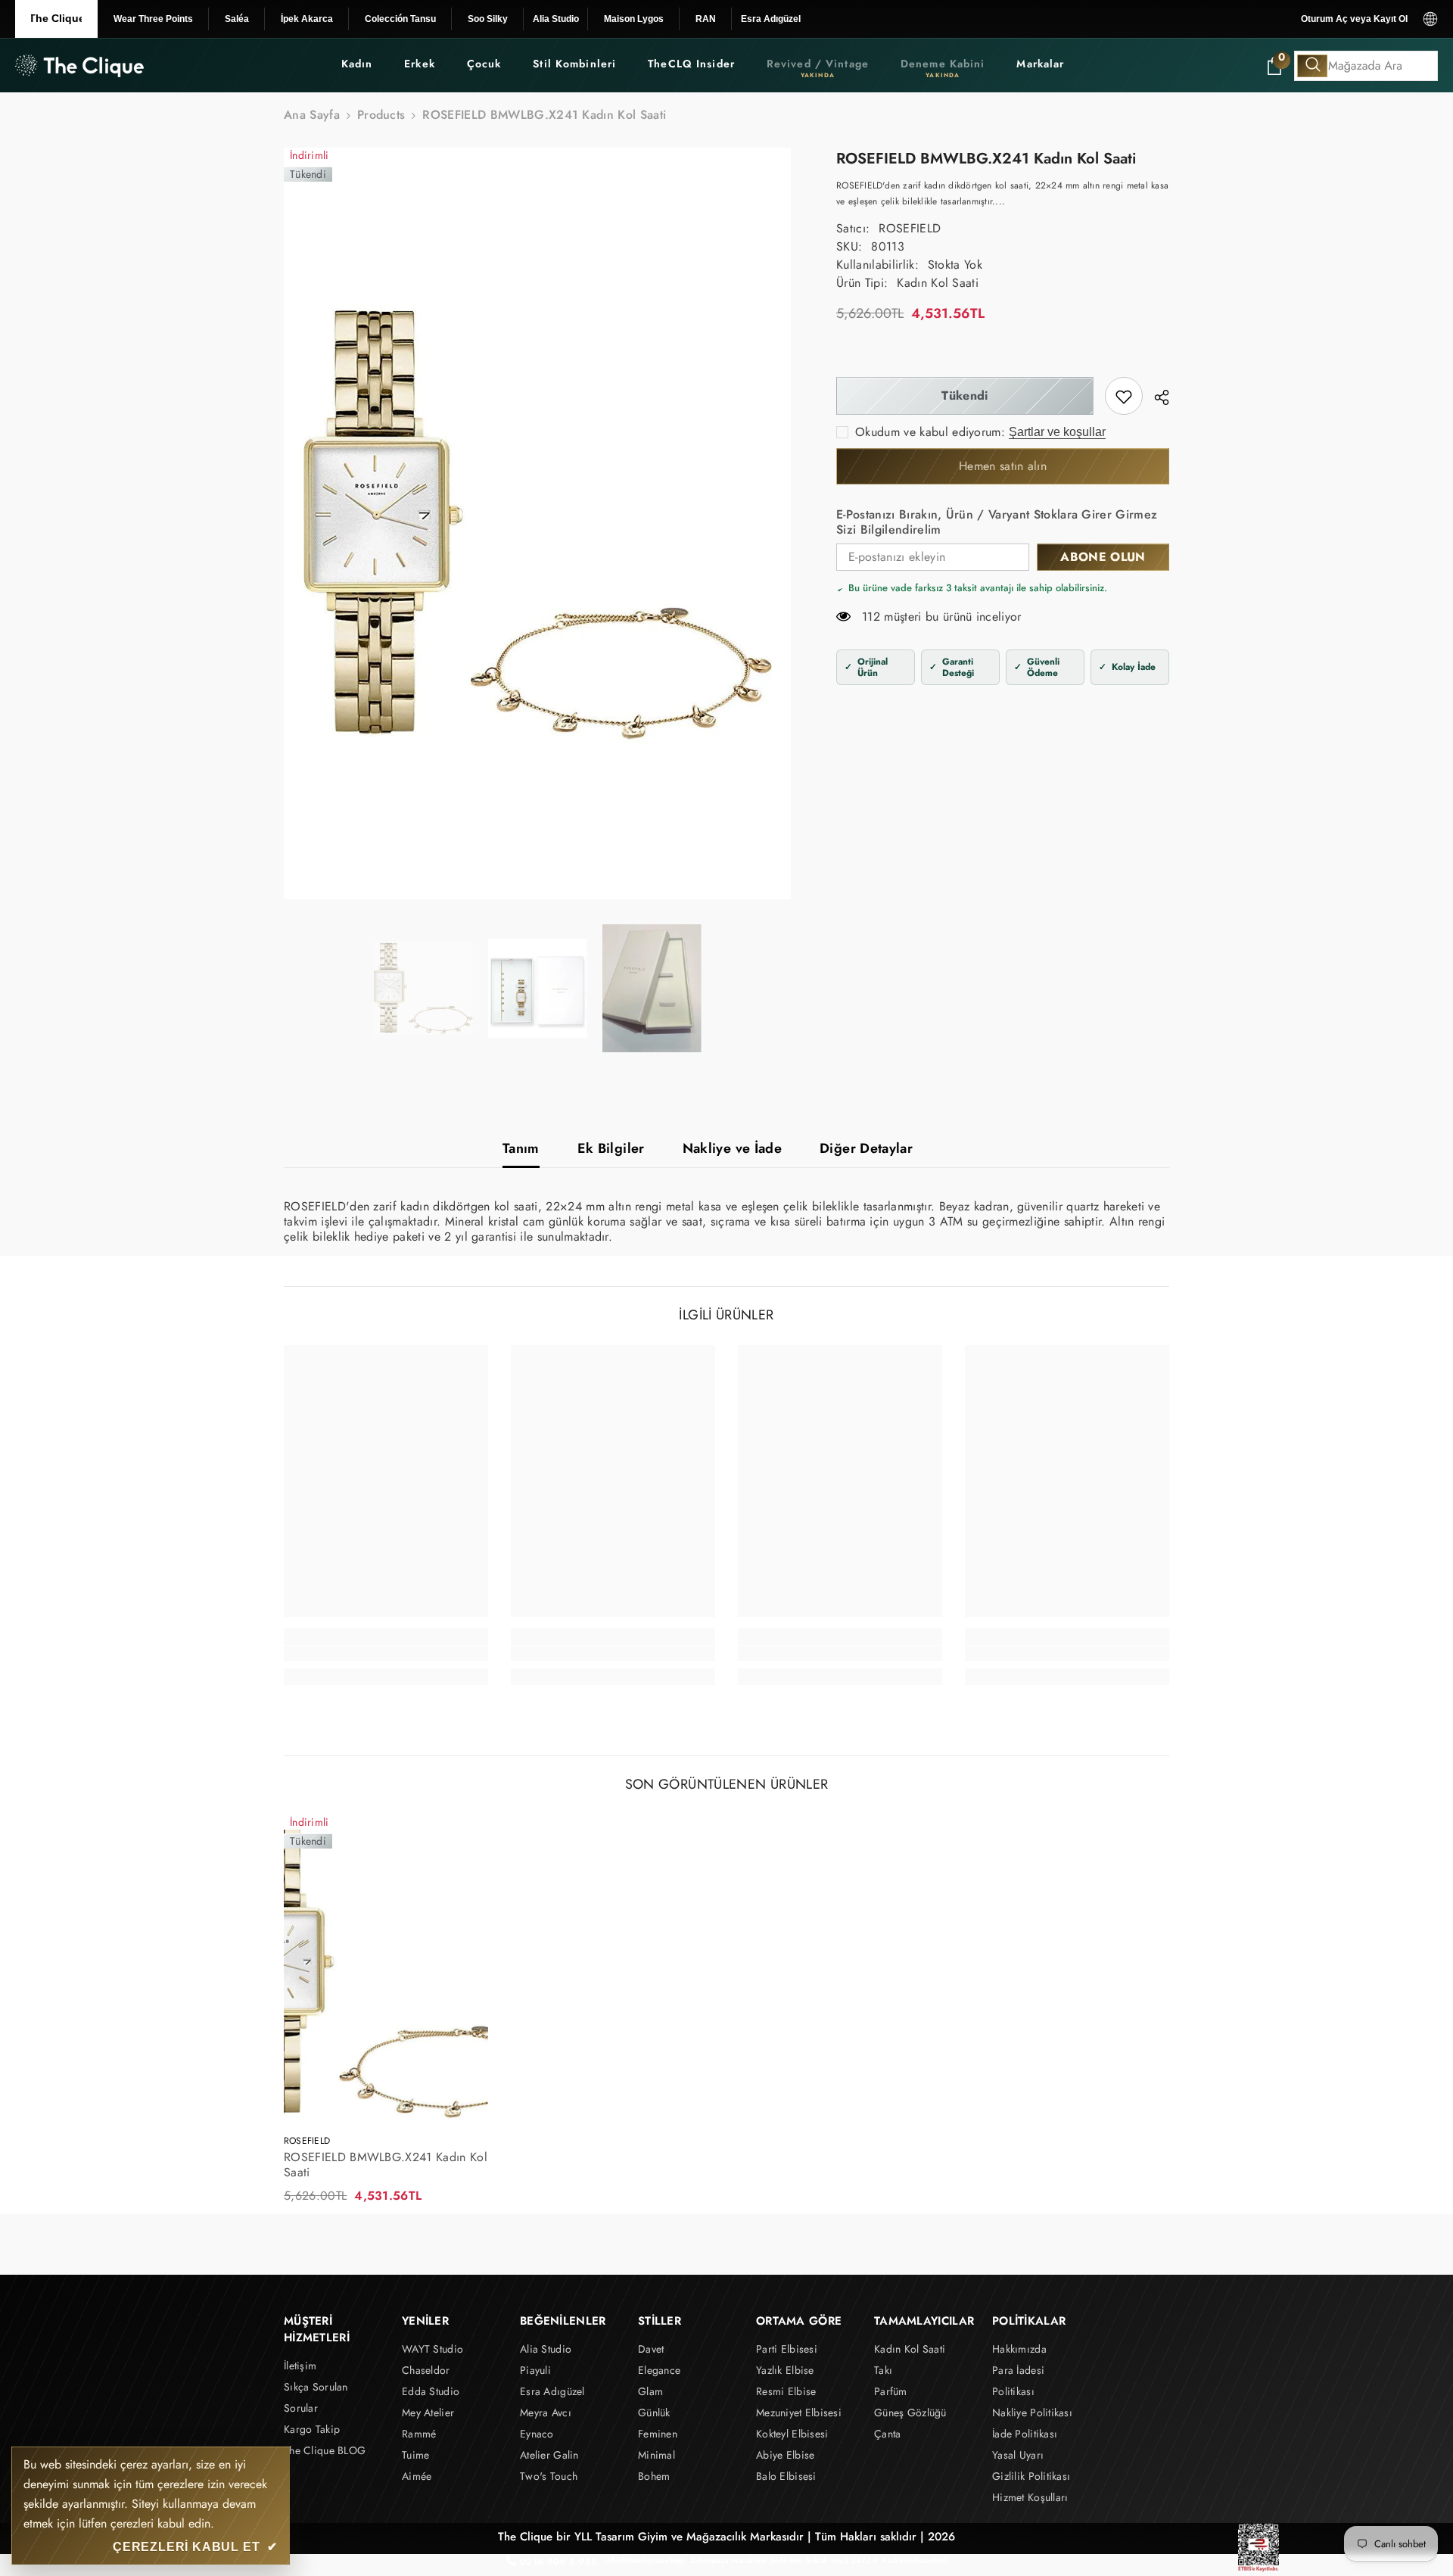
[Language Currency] (1430, 19)
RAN (706, 19)
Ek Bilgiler (611, 1148)
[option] (538, 523)
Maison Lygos (634, 19)
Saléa (237, 19)
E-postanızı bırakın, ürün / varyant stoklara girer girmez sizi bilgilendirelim (997, 523)
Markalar (1040, 64)
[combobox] (1366, 66)
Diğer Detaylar (866, 1148)
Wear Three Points (153, 19)
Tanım (521, 1148)
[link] (1124, 397)
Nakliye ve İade (732, 1148)
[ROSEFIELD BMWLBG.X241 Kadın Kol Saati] (386, 1968)
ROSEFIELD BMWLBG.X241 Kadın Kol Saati (386, 2165)
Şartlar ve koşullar (1057, 433)
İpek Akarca (307, 19)
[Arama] (1366, 66)
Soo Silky (488, 19)
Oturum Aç (1324, 19)
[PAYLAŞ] (1156, 397)
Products (381, 115)
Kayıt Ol (1391, 19)
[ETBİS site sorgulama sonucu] (1259, 2548)
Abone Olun (1103, 558)
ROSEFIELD (910, 229)
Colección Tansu (400, 19)
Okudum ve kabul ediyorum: (930, 433)
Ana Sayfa (312, 115)
